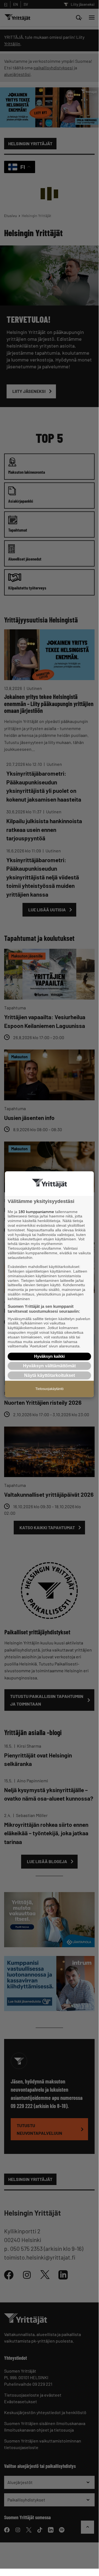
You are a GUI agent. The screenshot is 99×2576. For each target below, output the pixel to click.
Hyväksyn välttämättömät (49, 1366)
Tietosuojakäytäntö (49, 1389)
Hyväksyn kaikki (49, 1356)
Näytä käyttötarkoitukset (49, 1376)
